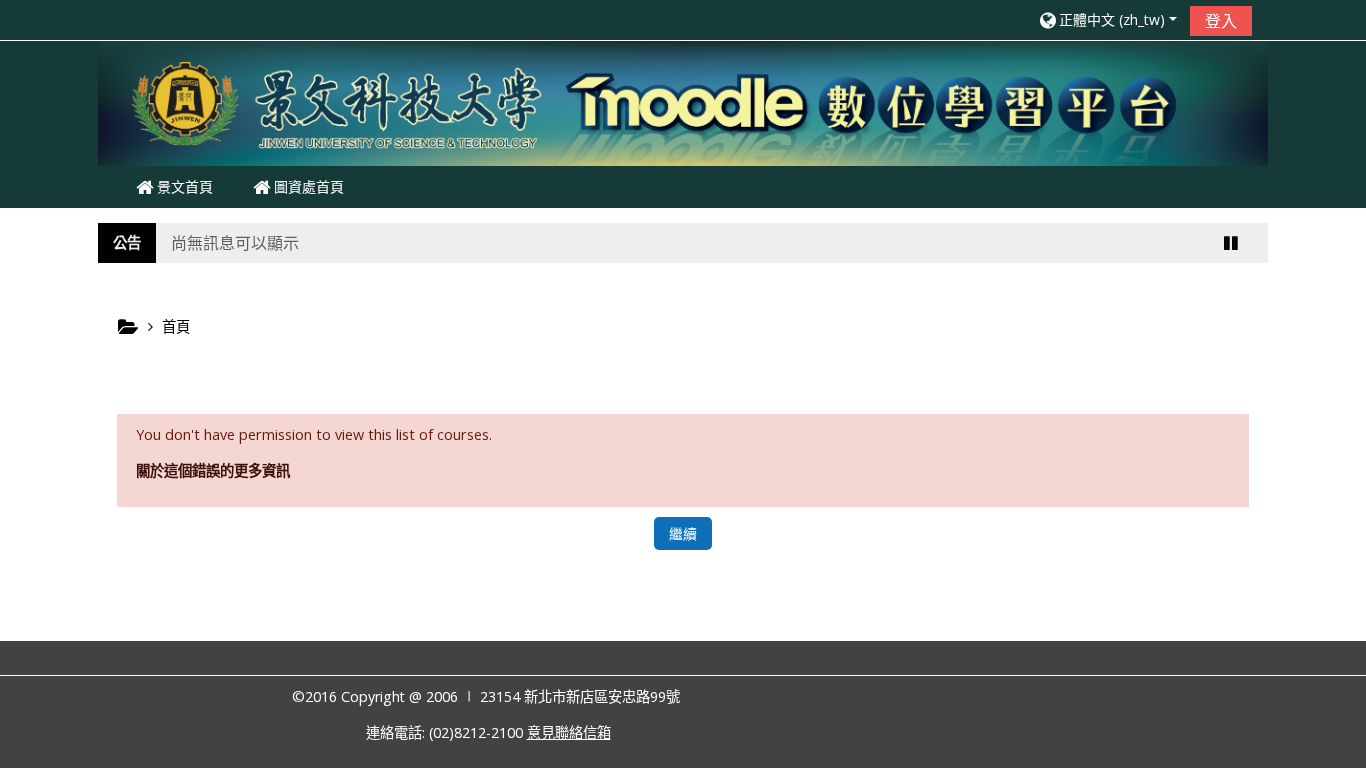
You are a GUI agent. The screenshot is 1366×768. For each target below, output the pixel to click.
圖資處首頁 (307, 186)
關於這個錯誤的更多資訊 (213, 470)
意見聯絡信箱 (569, 732)
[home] (683, 101)
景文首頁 (183, 186)
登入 (1221, 21)
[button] (1107, 19)
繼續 (683, 533)
